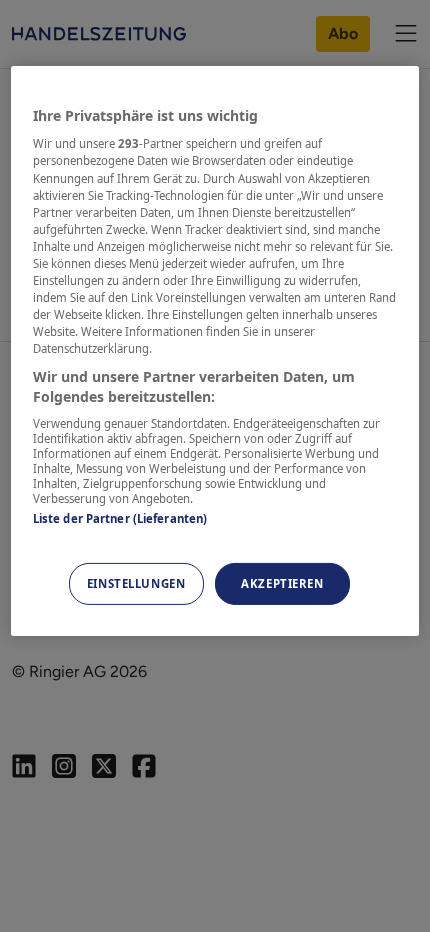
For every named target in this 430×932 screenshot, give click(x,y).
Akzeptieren (282, 583)
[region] (215, 351)
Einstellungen (136, 583)
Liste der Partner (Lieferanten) (120, 518)
